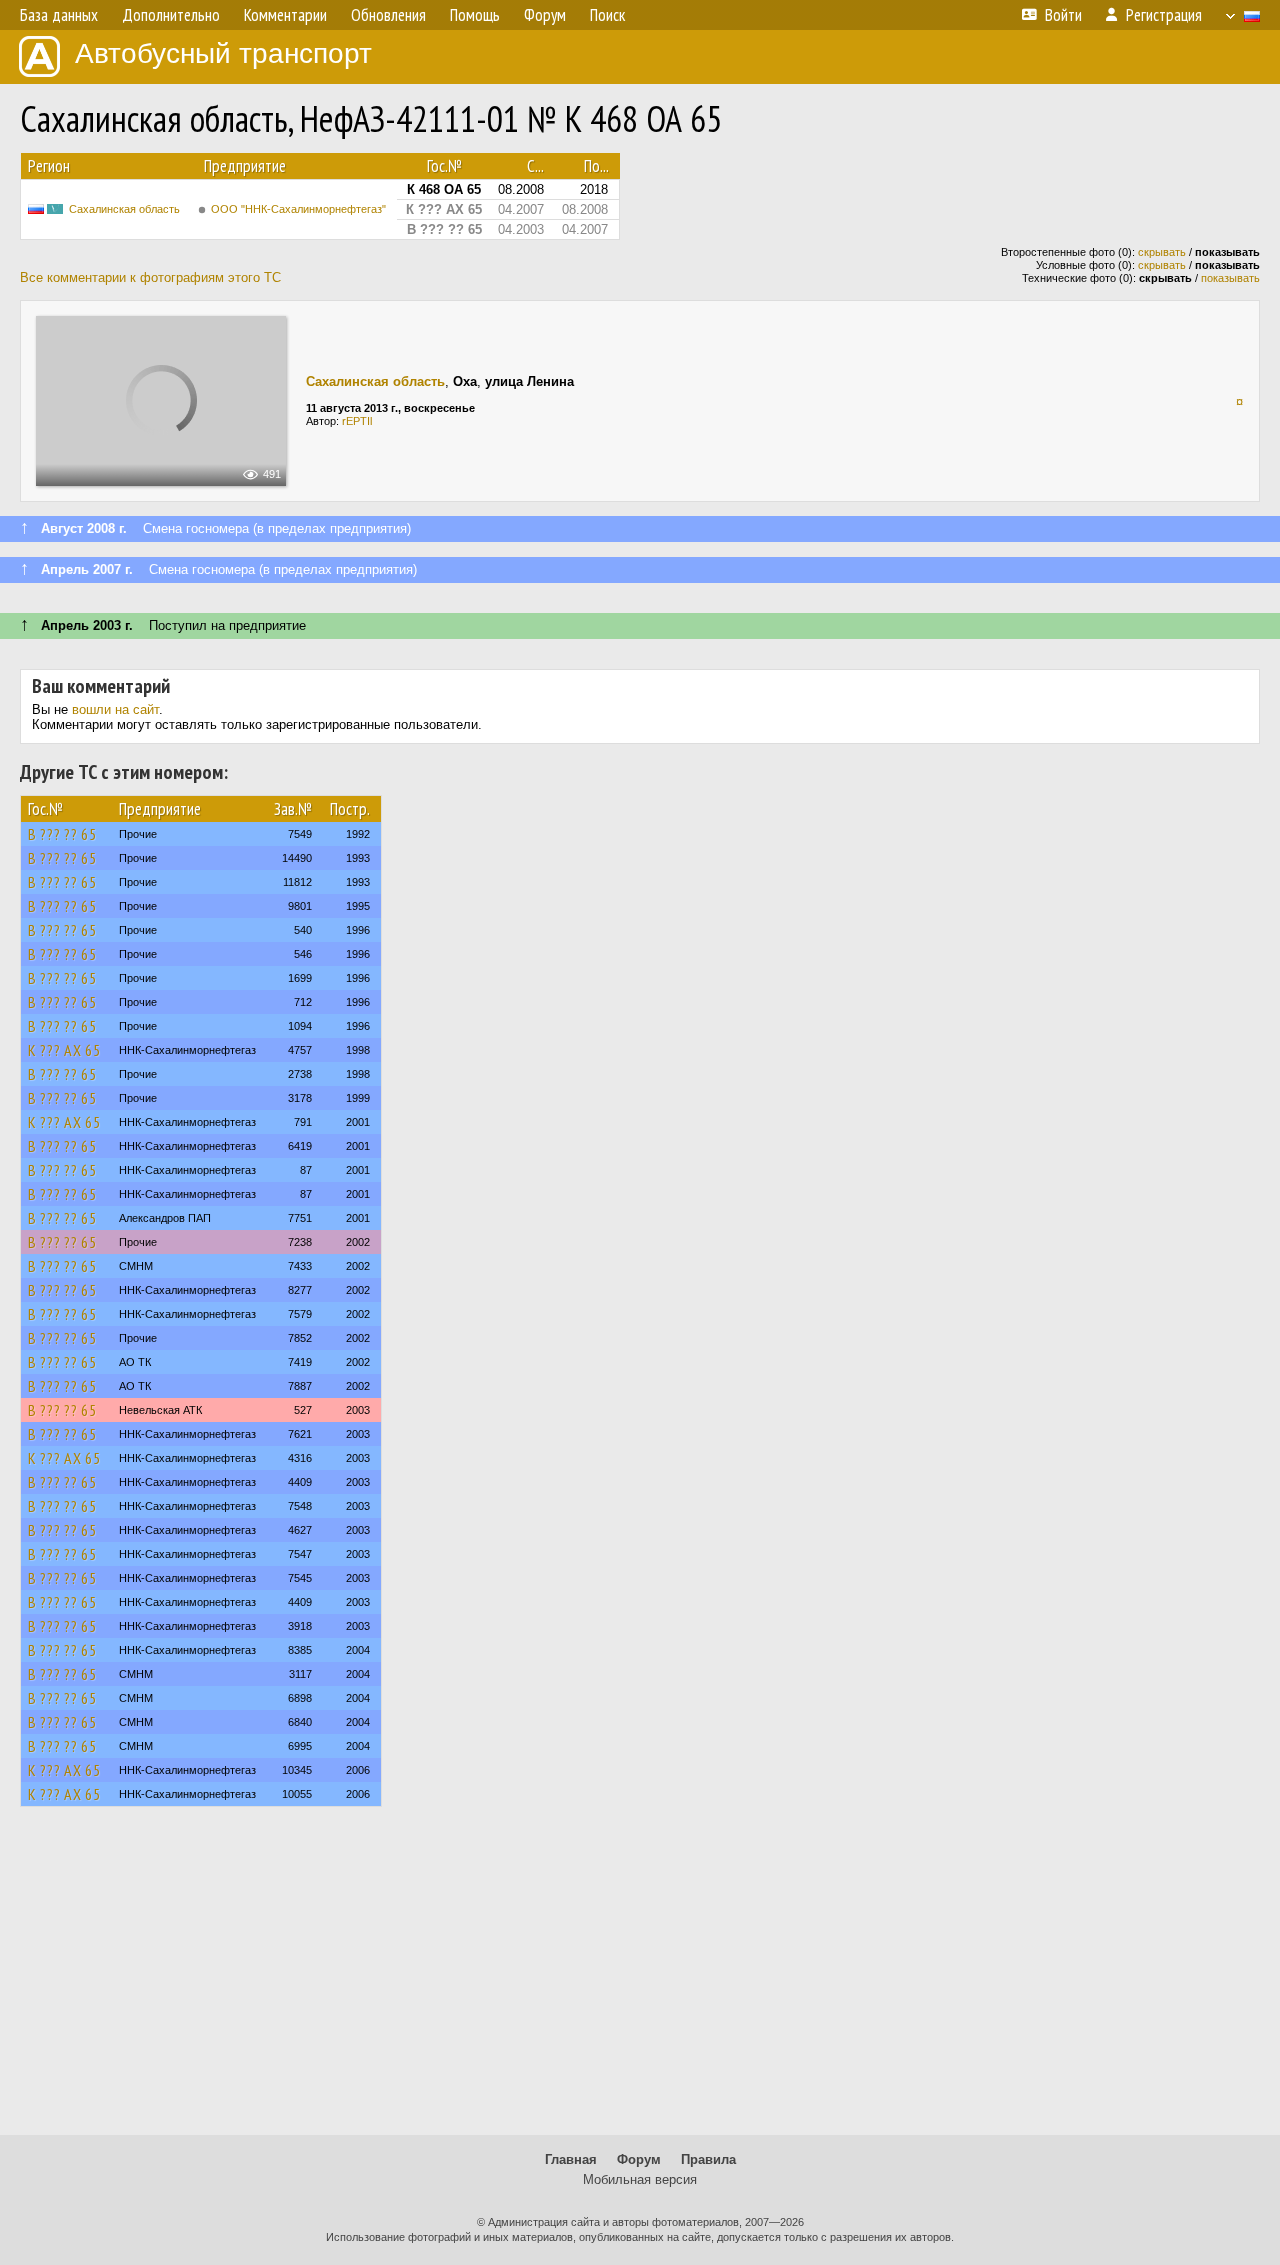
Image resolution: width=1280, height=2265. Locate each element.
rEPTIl (357, 421)
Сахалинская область (124, 209)
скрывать (1162, 252)
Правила (708, 2159)
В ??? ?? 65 (62, 834)
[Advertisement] (640, 1980)
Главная (571, 2159)
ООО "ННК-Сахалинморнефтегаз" (298, 209)
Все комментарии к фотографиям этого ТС (150, 277)
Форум (639, 2159)
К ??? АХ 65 (64, 1050)
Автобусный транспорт (223, 53)
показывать (1230, 278)
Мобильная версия (640, 2179)
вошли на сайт (115, 709)
